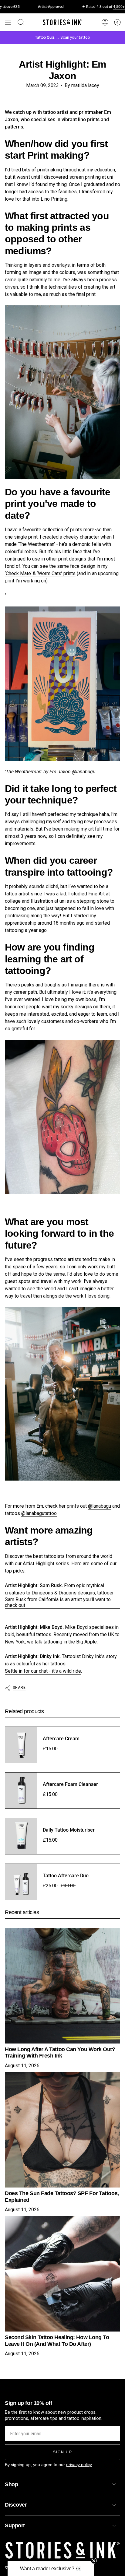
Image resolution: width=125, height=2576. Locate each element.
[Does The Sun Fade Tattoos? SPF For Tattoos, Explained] (62, 2130)
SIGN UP (63, 2452)
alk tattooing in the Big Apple (66, 1642)
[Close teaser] (94, 2561)
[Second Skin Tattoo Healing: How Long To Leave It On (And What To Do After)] (62, 2274)
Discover (16, 2505)
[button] (51, 2568)
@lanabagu (100, 1506)
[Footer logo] (62, 2550)
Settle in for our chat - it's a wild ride (43, 1671)
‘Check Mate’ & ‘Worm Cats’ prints (40, 573)
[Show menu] (8, 22)
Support (15, 2525)
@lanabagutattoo (39, 1513)
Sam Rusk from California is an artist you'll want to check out (58, 1602)
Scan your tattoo (75, 37)
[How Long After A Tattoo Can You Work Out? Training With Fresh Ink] (62, 1986)
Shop (11, 2484)
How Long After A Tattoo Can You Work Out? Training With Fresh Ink (60, 2053)
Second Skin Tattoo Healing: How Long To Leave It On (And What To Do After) (57, 2341)
